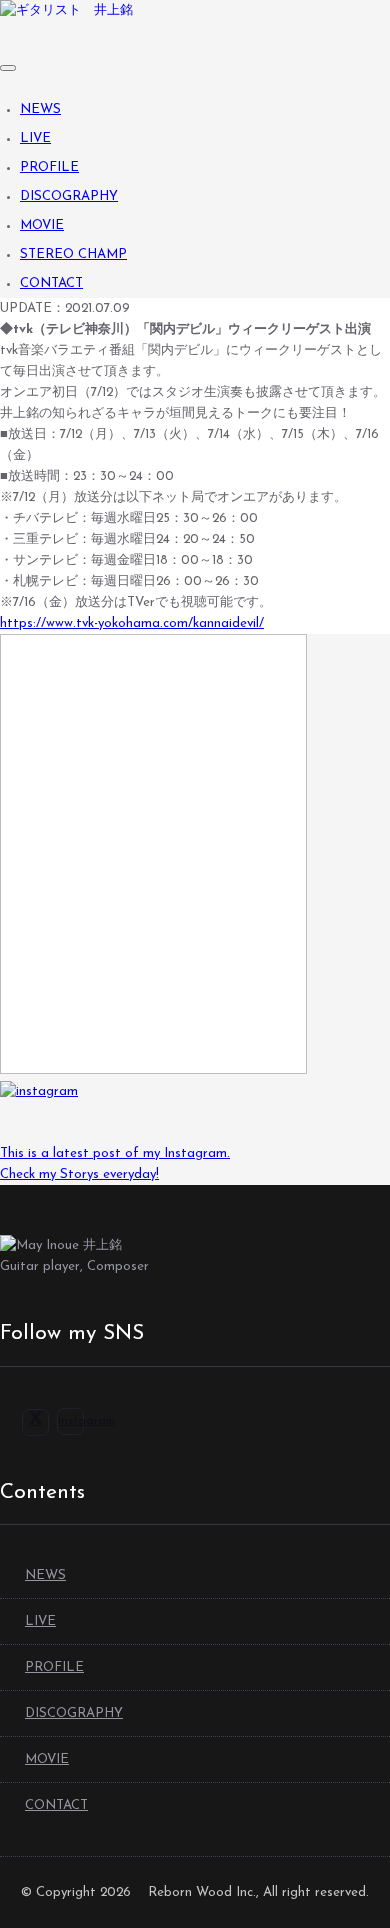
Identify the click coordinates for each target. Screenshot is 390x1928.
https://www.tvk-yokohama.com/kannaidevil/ (132, 623)
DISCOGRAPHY (69, 196)
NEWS (40, 109)
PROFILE (49, 167)
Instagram (86, 1421)
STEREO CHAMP (73, 254)
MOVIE (42, 225)
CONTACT (51, 283)
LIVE (35, 138)
